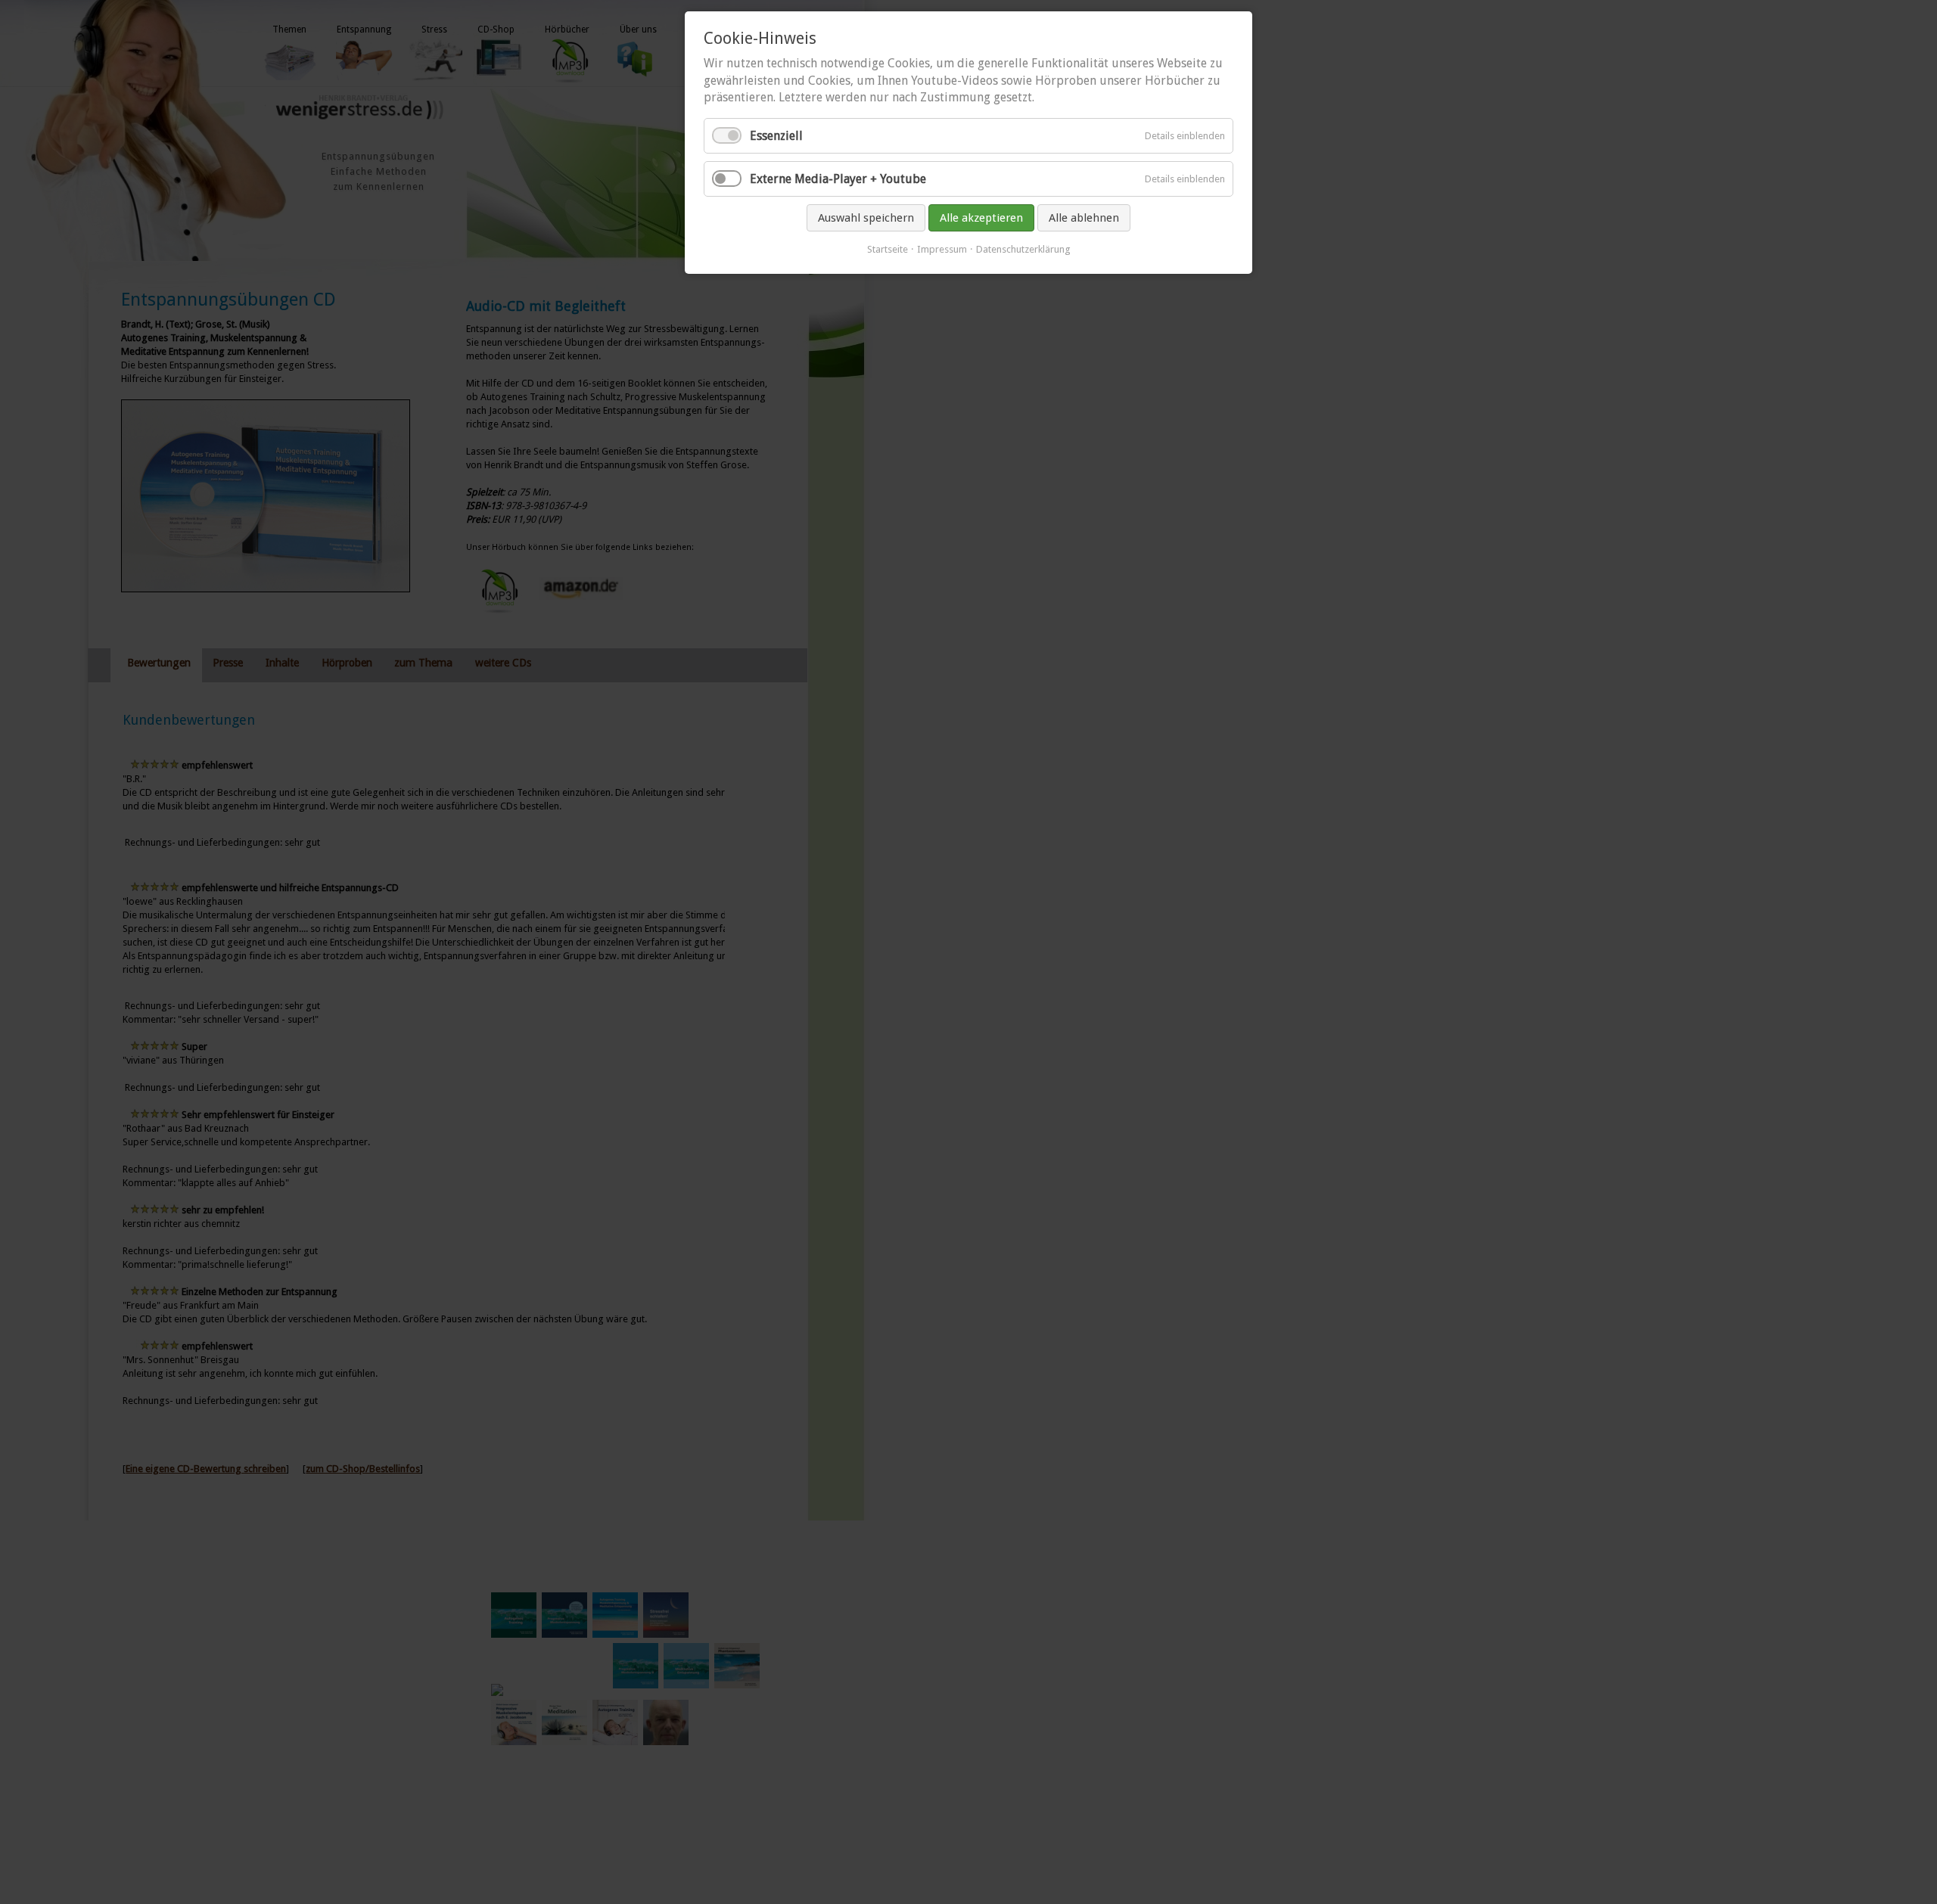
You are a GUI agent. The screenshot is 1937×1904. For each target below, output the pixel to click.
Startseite (888, 249)
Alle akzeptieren (981, 218)
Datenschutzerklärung (1023, 249)
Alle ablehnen (1084, 218)
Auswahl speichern (866, 218)
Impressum (942, 249)
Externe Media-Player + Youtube (838, 179)
